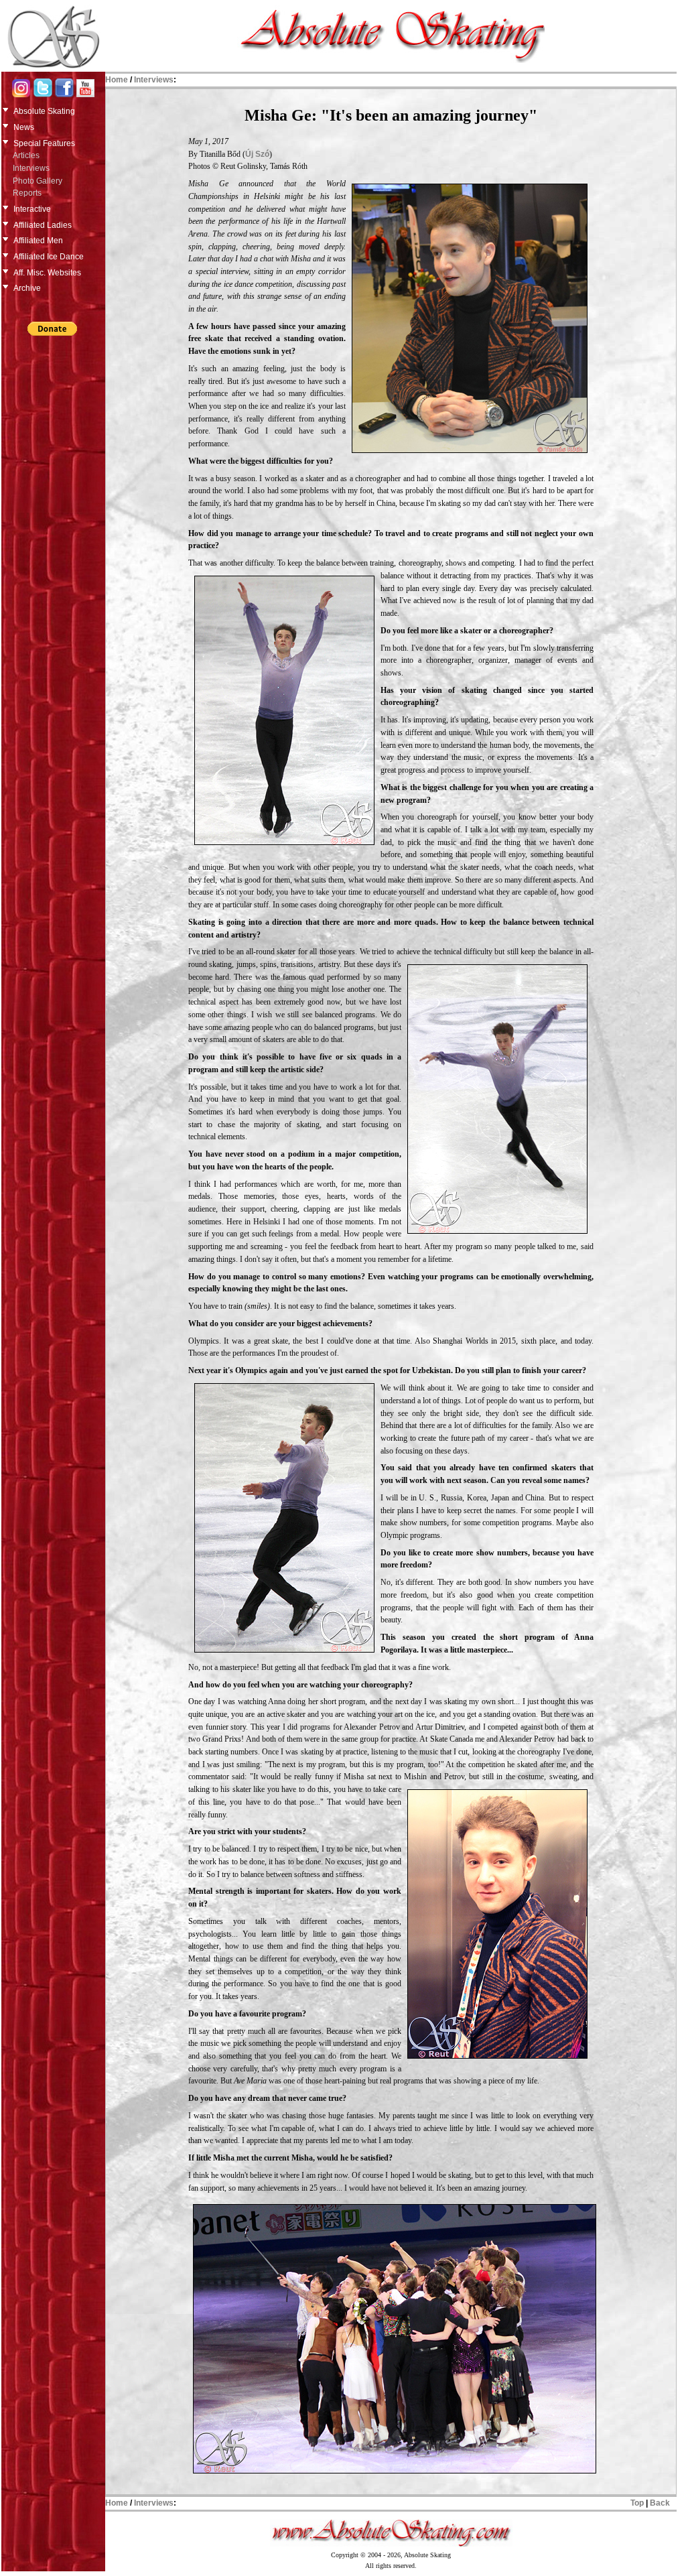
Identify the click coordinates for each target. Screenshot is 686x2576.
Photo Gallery (38, 181)
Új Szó (257, 154)
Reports (27, 193)
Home (117, 80)
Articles (26, 155)
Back (660, 2503)
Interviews (31, 168)
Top (637, 2503)
